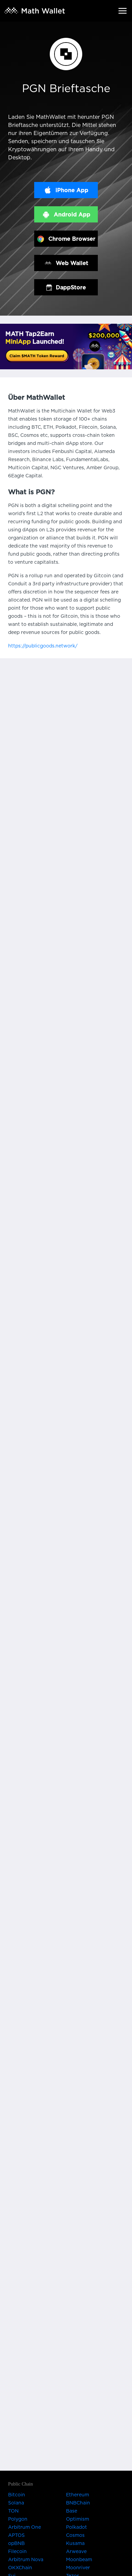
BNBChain (78, 2503)
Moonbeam (79, 2560)
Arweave (76, 2552)
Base (72, 2511)
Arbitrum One (25, 2527)
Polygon (18, 2519)
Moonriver (78, 2568)
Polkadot (76, 2527)
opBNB (16, 2544)
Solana (16, 2503)
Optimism (78, 2519)
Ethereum (78, 2495)
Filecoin (17, 2552)
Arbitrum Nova (26, 2560)
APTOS (16, 2535)
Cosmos (75, 2535)
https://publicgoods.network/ (43, 646)
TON (13, 2511)
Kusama (75, 2544)
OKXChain (20, 2568)
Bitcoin (17, 2495)
